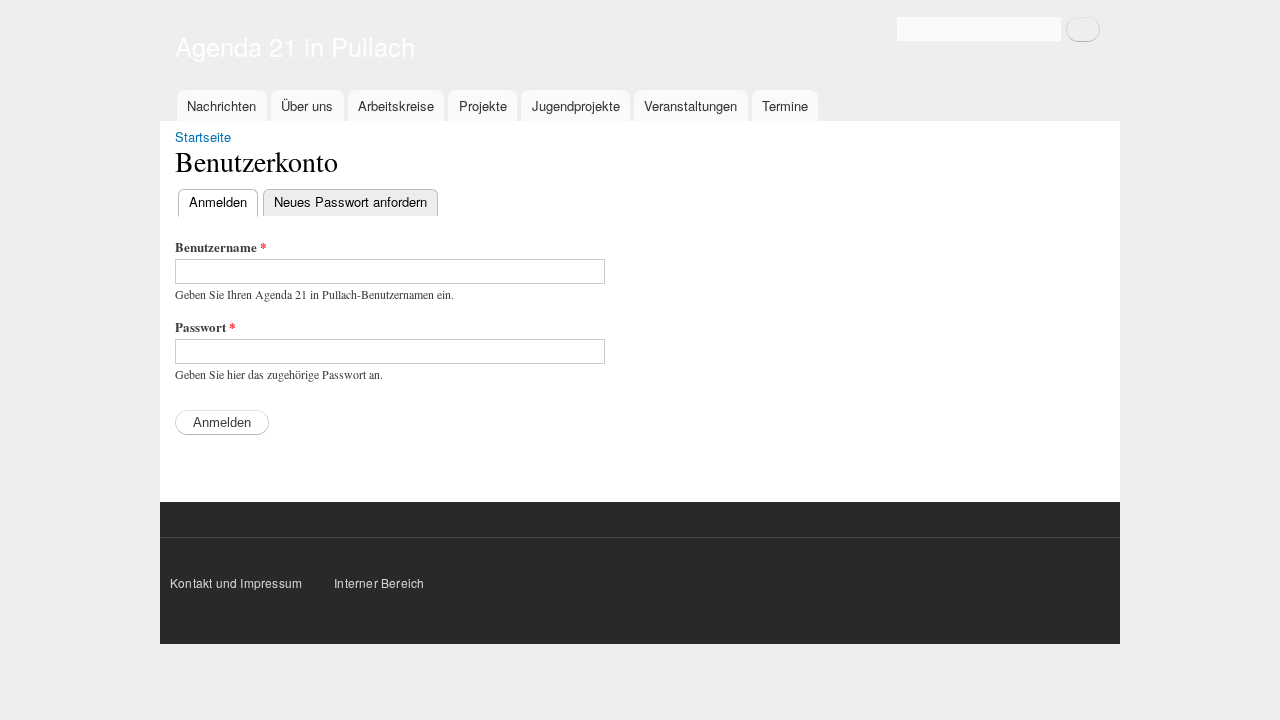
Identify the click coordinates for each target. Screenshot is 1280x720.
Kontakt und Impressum (237, 582)
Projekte (483, 105)
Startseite (203, 136)
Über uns (307, 105)
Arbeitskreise (396, 105)
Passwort (205, 326)
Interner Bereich (379, 582)
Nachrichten (221, 105)
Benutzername (221, 246)
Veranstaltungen (690, 105)
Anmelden (223, 201)
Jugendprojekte (576, 105)
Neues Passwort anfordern (350, 201)
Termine (785, 105)
